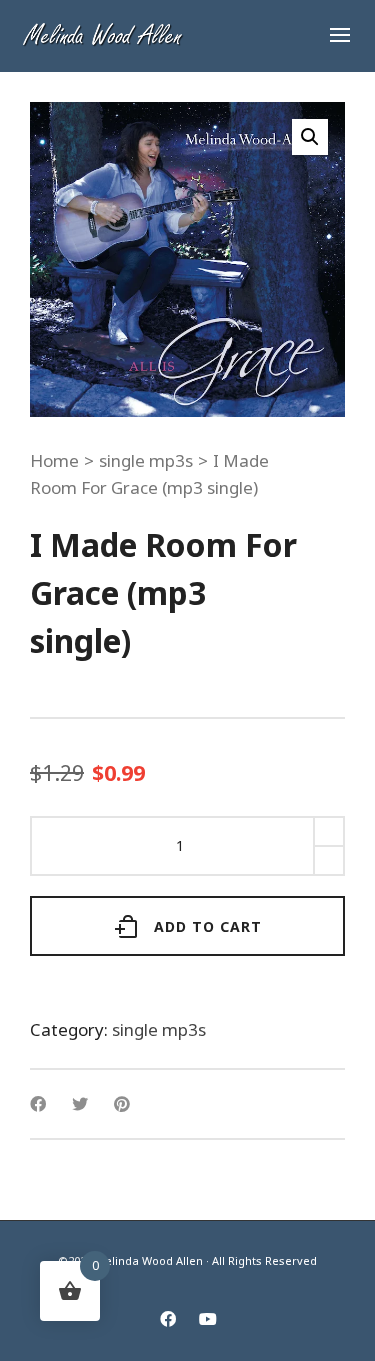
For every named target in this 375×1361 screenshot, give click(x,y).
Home (54, 460)
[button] (310, 137)
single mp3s (146, 460)
